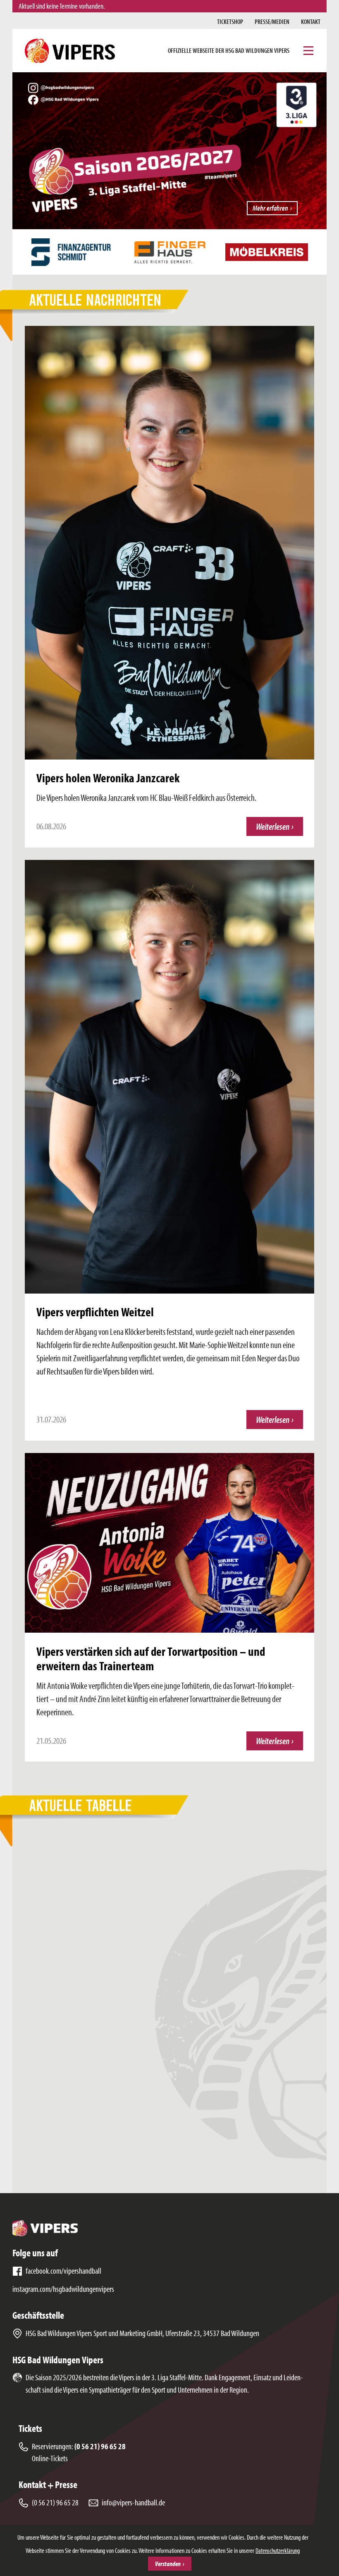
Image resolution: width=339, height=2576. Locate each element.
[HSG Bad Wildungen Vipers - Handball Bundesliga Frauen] (70, 51)
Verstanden (168, 2564)
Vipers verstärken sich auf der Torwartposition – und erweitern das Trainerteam (151, 1658)
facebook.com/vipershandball (63, 2271)
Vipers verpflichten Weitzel (95, 1312)
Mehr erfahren (270, 208)
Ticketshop (230, 21)
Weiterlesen (279, 828)
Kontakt (311, 21)
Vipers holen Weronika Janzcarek (108, 778)
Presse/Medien (272, 21)
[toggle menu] (308, 51)
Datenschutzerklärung (278, 2550)
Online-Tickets (50, 2458)
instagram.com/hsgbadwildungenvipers (63, 2289)
